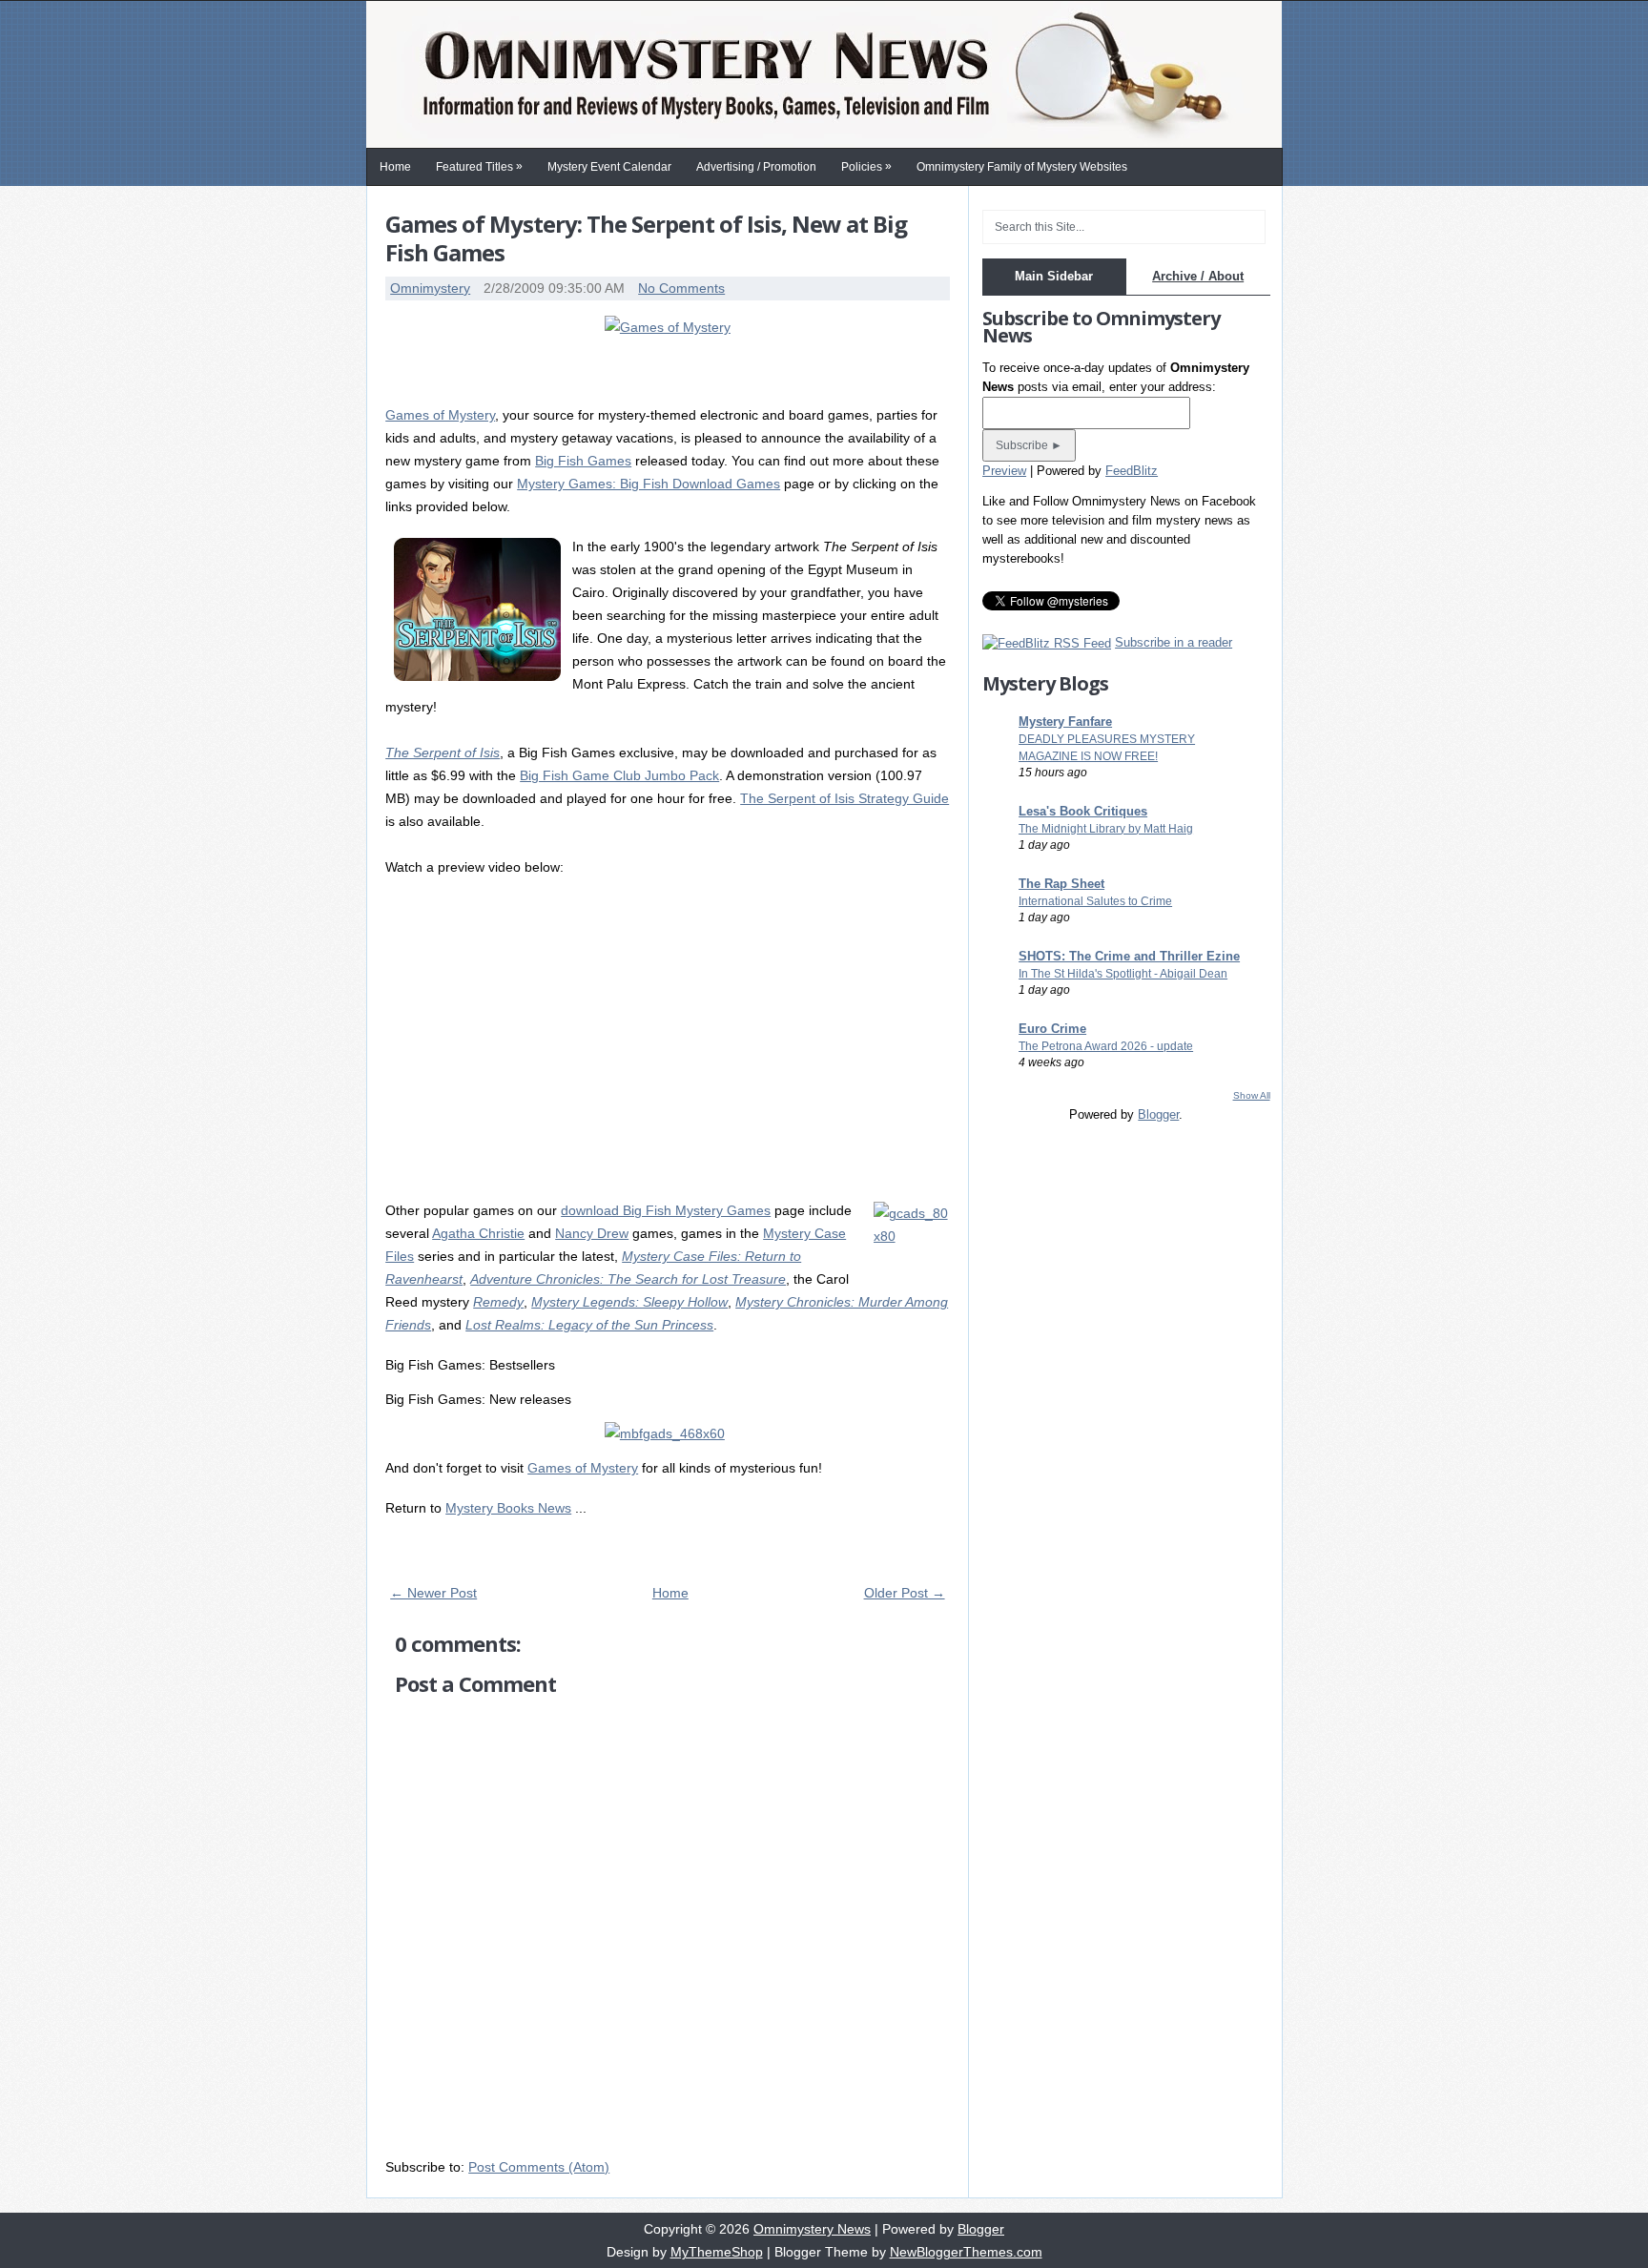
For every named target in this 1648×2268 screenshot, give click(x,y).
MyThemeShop (717, 2252)
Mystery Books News (508, 1508)
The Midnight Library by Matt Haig (1106, 829)
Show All (1252, 1095)
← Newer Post (433, 1593)
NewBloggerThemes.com (966, 2252)
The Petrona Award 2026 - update (1106, 1046)
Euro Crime (1052, 1029)
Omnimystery (430, 288)
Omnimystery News (812, 2229)
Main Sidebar (1054, 276)
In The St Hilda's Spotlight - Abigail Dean (1123, 974)
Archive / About (1198, 276)
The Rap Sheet (1061, 884)
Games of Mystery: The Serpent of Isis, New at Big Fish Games (646, 238)
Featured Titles (479, 166)
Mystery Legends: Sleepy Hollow (629, 1302)
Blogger (1158, 1114)
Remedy (498, 1302)
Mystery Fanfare (1065, 722)
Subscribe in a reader (1174, 642)
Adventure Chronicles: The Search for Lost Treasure (628, 1279)
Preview (1004, 471)
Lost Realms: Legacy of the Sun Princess (589, 1325)
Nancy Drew (592, 1233)
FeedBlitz (1132, 471)
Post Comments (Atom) (539, 2167)
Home (395, 167)
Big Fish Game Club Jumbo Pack (619, 775)
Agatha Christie (478, 1233)
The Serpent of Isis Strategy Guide (845, 798)
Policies (866, 166)
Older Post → (905, 1593)
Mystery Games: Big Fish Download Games (649, 484)
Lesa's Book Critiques (1083, 811)
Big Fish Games (583, 461)
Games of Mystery (440, 415)
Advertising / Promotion (756, 167)
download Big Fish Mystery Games (666, 1210)
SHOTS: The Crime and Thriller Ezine (1129, 956)
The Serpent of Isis (443, 753)
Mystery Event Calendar (609, 167)
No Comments (681, 288)
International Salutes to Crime (1095, 901)
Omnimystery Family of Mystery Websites (1022, 167)
